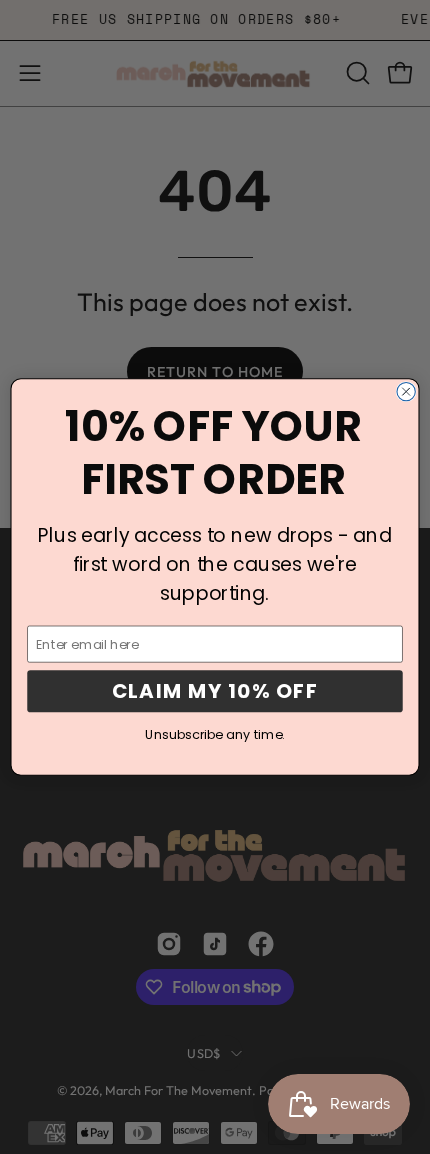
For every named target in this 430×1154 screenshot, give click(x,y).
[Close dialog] (406, 391)
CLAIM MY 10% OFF (215, 691)
